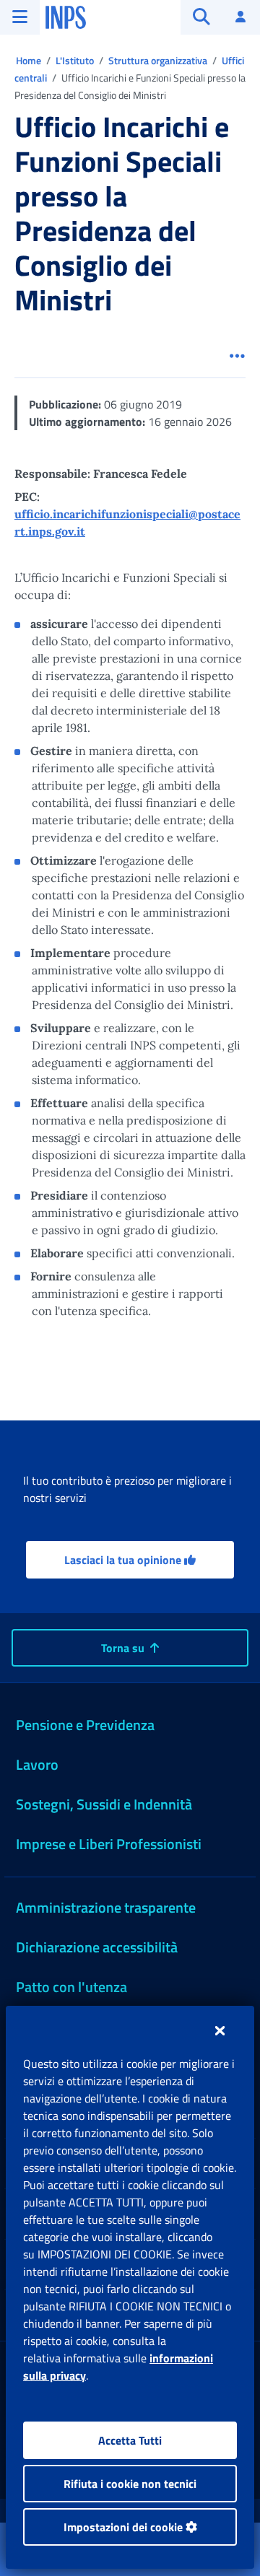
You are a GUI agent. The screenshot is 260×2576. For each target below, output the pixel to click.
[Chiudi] (220, 2030)
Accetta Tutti (130, 2440)
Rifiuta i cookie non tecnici (130, 2484)
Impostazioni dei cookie (125, 2527)
